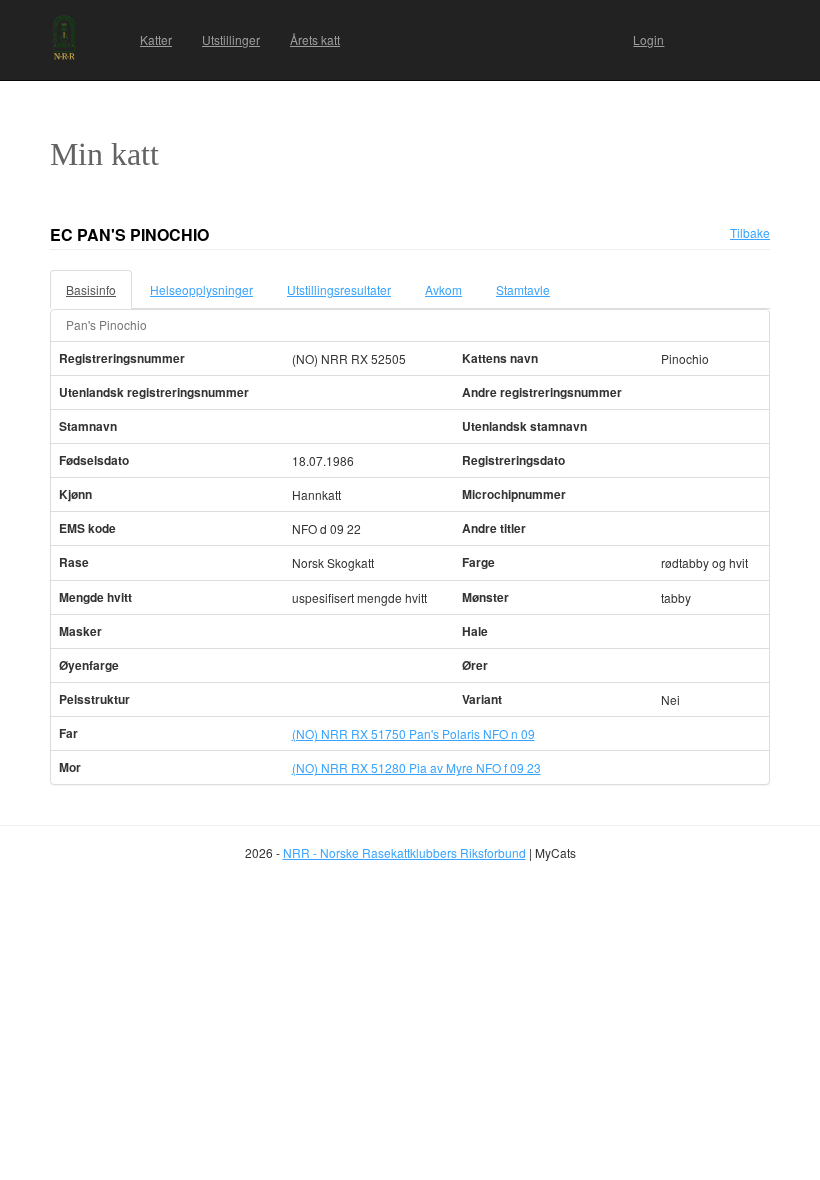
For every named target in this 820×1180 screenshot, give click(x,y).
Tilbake (750, 232)
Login (648, 39)
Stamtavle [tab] (523, 289)
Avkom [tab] (443, 289)
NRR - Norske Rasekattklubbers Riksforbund (404, 852)
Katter (156, 39)
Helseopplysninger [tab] (201, 289)
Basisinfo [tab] (91, 289)
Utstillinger (231, 39)
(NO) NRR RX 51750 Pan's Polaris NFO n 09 (413, 733)
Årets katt (315, 39)
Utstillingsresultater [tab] (339, 289)
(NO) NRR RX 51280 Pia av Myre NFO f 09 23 (416, 767)
